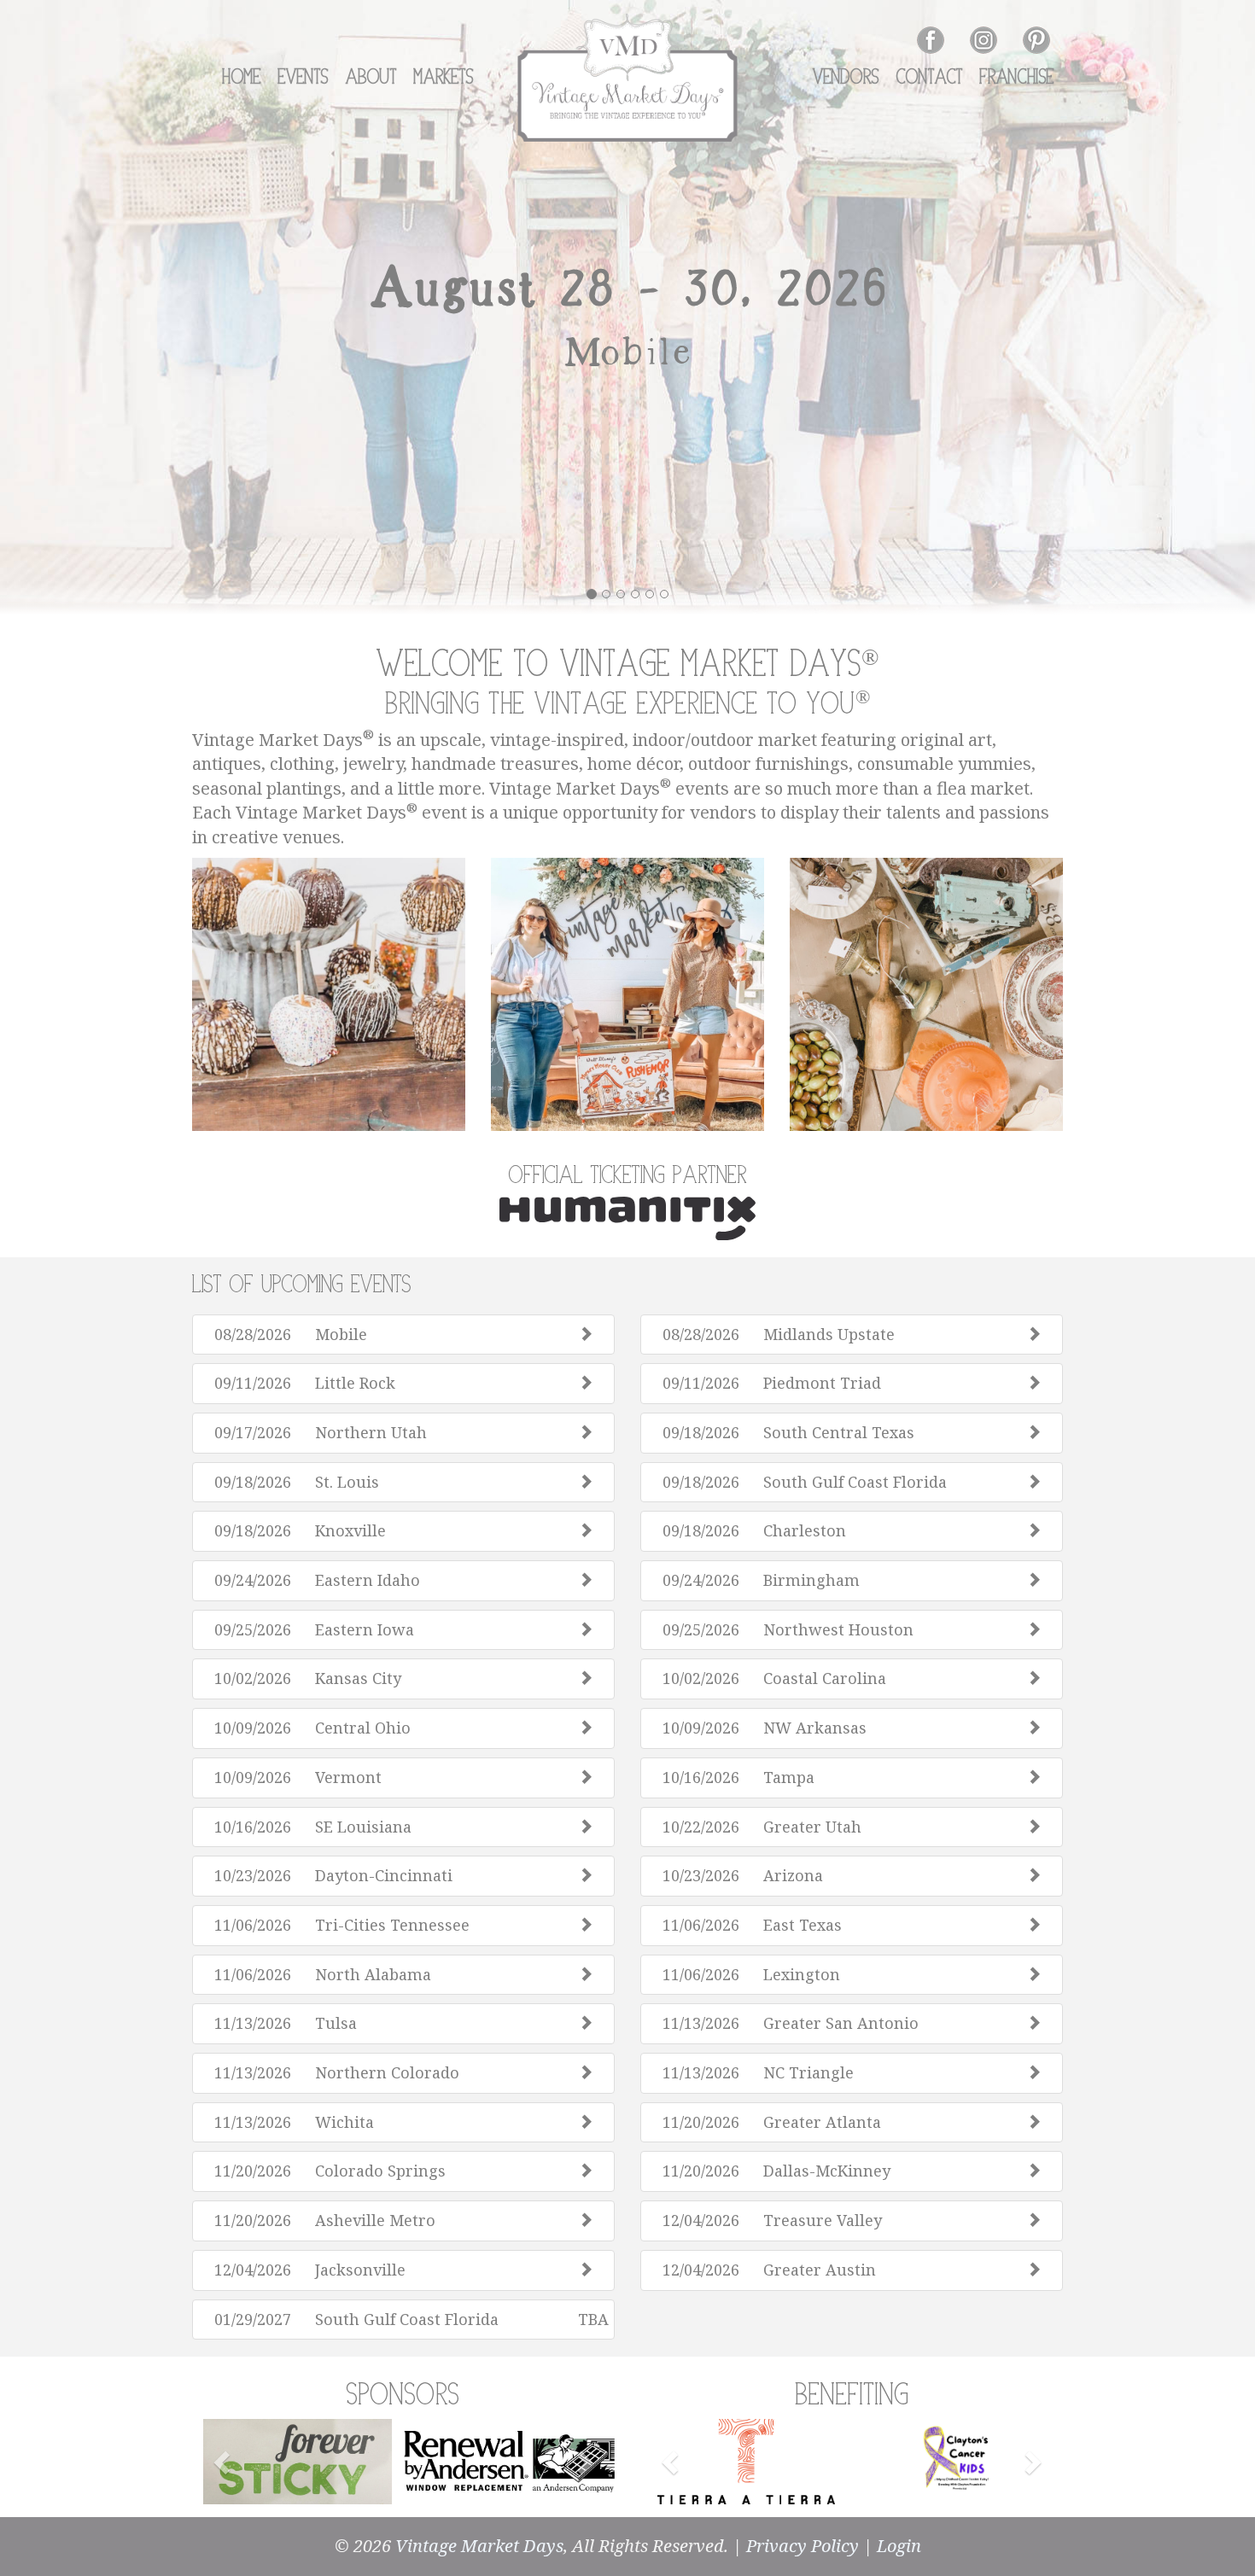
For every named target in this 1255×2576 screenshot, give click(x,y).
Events (304, 78)
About (371, 78)
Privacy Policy (803, 2546)
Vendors (846, 78)
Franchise (1017, 78)
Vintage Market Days (479, 2546)
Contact (930, 78)
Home (242, 78)
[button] (224, 2462)
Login (899, 2546)
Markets (444, 78)
